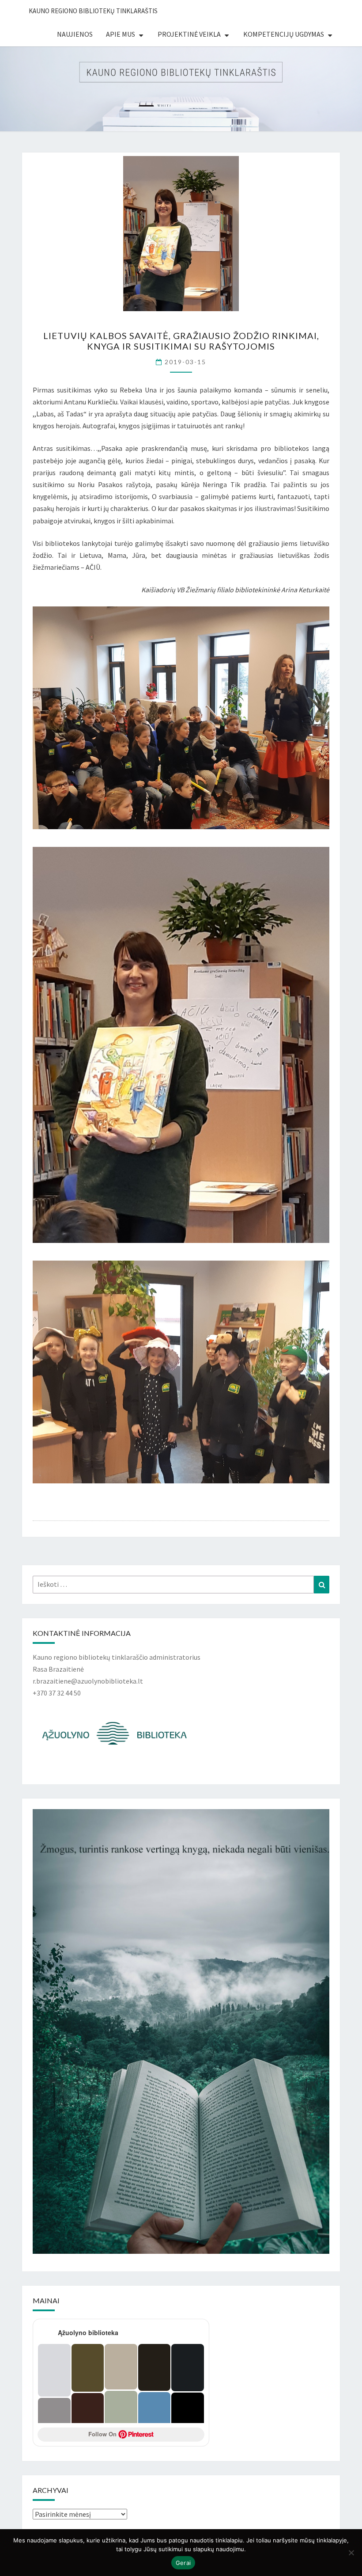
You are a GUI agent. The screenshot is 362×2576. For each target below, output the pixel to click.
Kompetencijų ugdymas (284, 34)
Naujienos (75, 34)
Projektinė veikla (189, 34)
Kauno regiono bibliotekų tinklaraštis (93, 11)
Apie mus (121, 34)
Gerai (183, 2563)
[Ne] (351, 2553)
